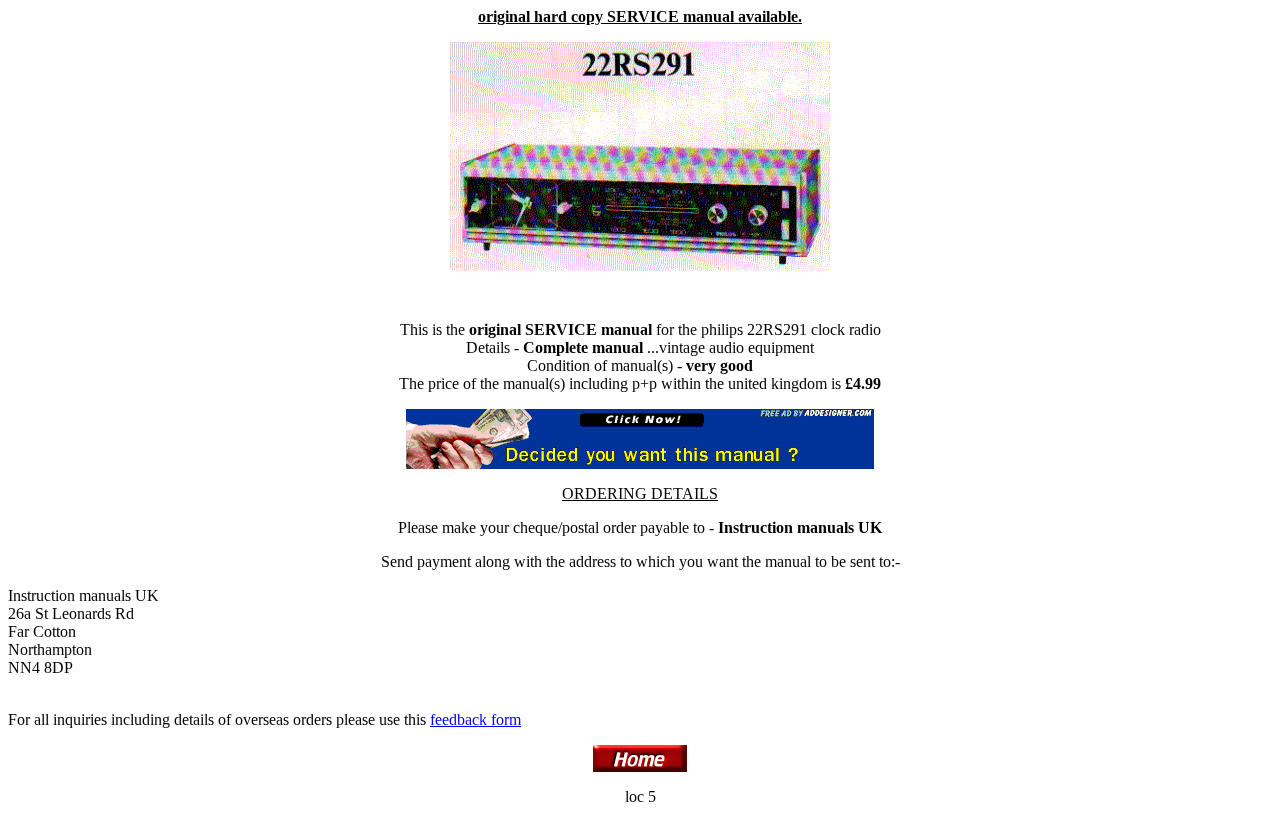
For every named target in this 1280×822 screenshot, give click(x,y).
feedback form (475, 719)
